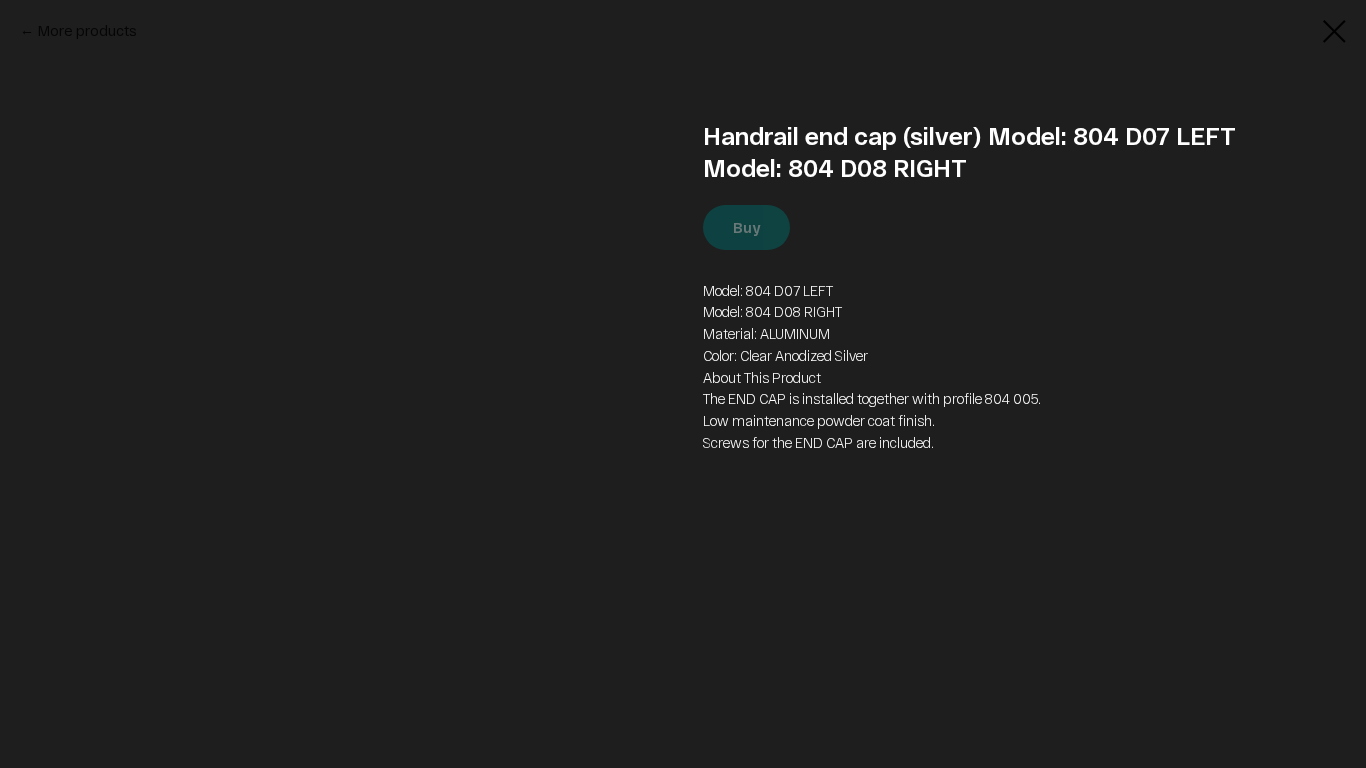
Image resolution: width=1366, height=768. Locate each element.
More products (87, 30)
